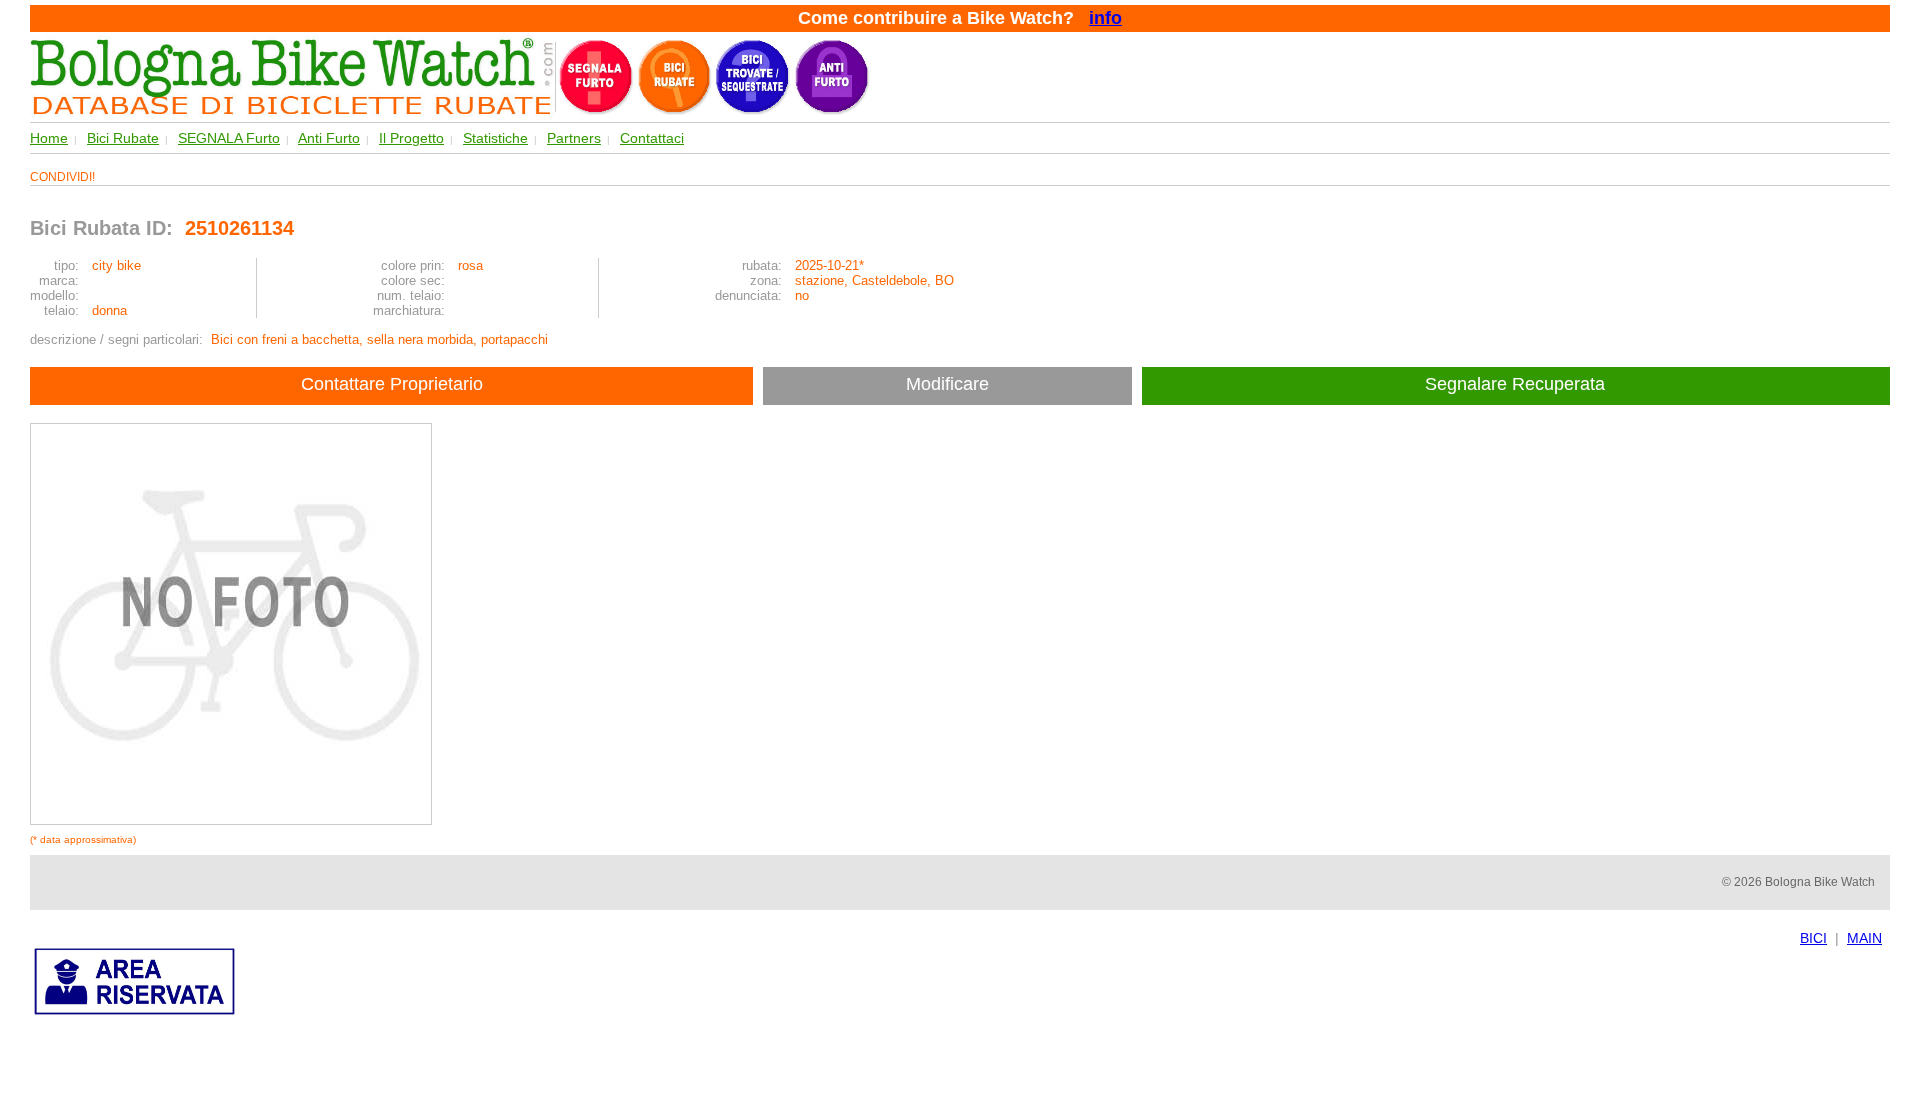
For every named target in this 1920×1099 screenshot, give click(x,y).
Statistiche (495, 138)
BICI (1813, 938)
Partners (574, 138)
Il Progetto (411, 138)
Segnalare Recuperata (1517, 384)
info (1105, 18)
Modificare (947, 384)
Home (49, 138)
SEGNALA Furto (229, 138)
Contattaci (652, 138)
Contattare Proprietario (392, 384)
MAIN (1864, 938)
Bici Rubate (123, 138)
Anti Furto (329, 138)
